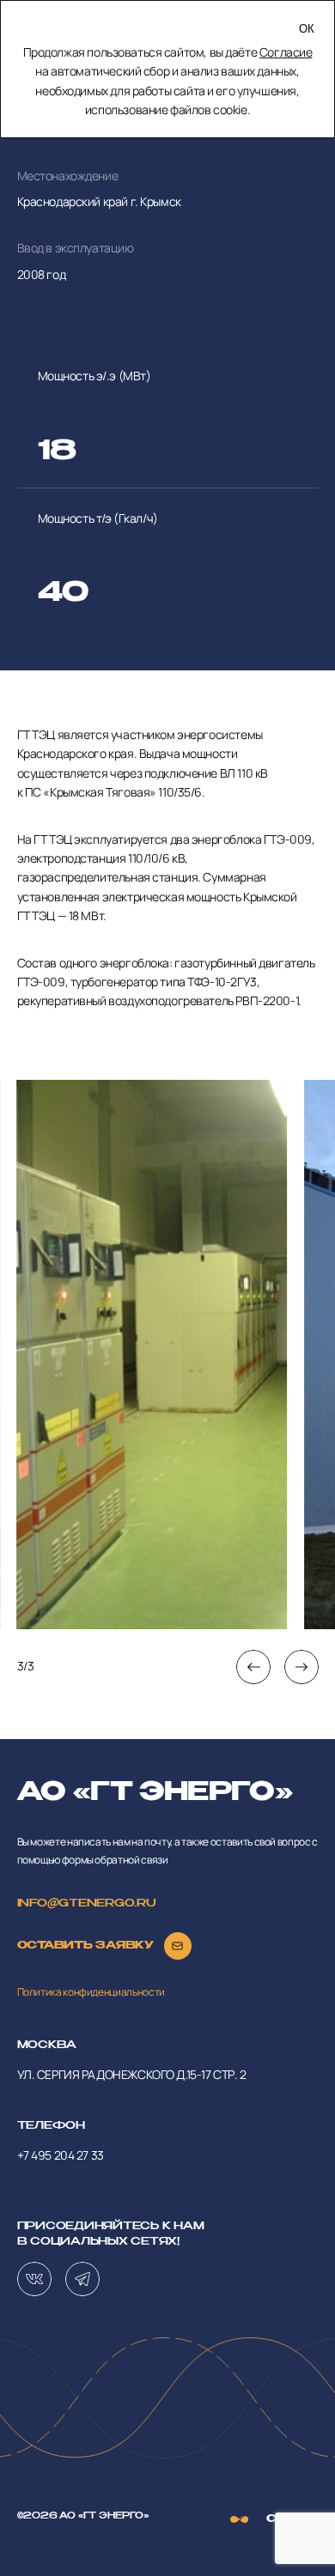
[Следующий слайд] (301, 1667)
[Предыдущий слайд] (253, 1667)
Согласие (286, 52)
